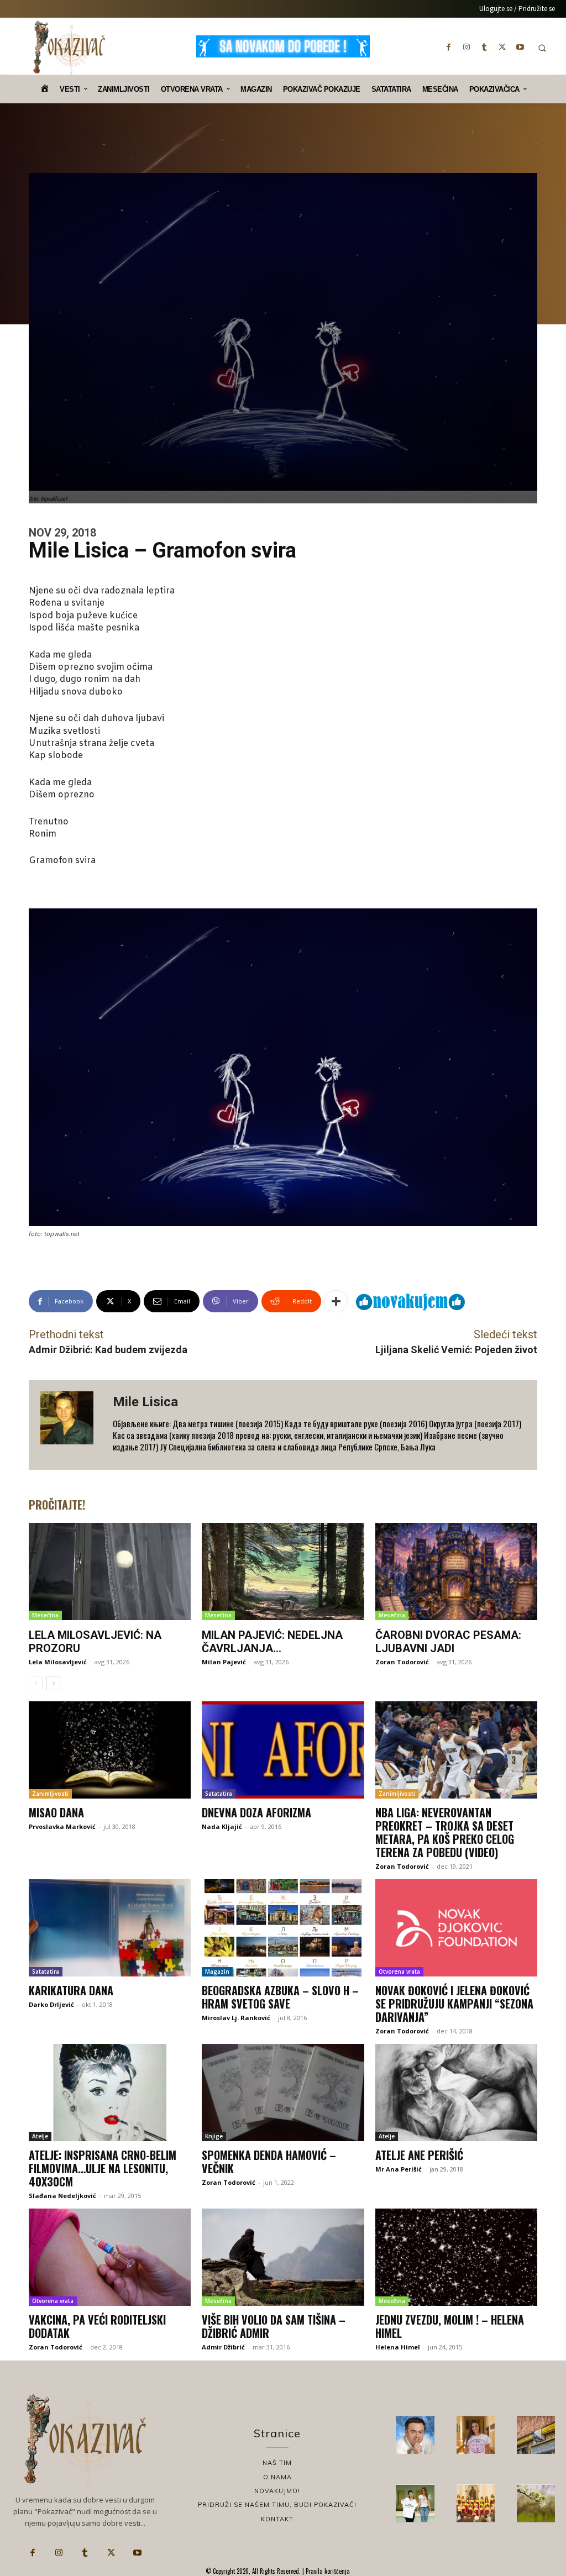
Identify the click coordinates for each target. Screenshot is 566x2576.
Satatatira (219, 1794)
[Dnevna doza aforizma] (283, 1750)
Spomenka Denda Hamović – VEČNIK (269, 2162)
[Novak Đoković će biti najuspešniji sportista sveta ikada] (415, 2435)
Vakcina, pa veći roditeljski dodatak (97, 2326)
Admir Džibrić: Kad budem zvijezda (108, 1350)
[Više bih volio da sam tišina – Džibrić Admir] (283, 2257)
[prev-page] (36, 1683)
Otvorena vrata (399, 1972)
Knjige (214, 2136)
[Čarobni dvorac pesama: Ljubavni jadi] (456, 1571)
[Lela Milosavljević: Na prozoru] (110, 1571)
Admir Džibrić (223, 2347)
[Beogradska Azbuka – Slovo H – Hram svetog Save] (283, 1928)
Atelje (40, 2136)
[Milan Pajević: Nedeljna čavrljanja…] (283, 1571)
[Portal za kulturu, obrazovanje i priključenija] (69, 48)
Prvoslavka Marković (62, 1826)
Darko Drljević (51, 2004)
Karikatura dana (71, 1990)
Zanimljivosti (50, 1794)
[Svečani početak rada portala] (476, 2503)
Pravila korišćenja (327, 2571)
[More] (336, 1301)
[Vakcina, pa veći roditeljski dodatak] (110, 2257)
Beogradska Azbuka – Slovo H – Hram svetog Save (280, 1997)
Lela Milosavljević (58, 1662)
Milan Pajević (224, 1662)
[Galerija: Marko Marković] (536, 2503)
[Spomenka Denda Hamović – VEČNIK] (283, 2093)
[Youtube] (520, 47)
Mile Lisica (145, 1402)
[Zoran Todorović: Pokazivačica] (536, 2435)
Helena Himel (398, 2347)
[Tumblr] (484, 47)
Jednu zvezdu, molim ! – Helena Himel (450, 2326)
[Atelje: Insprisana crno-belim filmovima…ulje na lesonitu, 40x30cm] (110, 2093)
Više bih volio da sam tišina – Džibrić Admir (274, 2326)
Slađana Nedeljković (62, 2196)
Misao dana (56, 1812)
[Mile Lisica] (71, 1425)
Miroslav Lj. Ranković (236, 2018)
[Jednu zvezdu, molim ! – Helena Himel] (456, 2257)
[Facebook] (449, 47)
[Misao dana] (110, 1750)
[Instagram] (467, 47)
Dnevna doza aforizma (256, 1812)
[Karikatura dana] (110, 1928)
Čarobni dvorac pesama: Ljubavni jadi (448, 1642)
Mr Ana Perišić (399, 2169)
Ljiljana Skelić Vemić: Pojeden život (456, 1350)
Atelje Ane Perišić (419, 2155)
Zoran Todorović (402, 1662)
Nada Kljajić (222, 1826)
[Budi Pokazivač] (415, 2503)
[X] (502, 47)
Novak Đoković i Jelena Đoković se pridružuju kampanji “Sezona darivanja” (454, 2004)
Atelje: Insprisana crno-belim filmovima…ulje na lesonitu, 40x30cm (103, 2168)
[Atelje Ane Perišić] (456, 2093)
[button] (542, 48)
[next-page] (53, 1683)
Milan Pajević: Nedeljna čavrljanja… (272, 1642)
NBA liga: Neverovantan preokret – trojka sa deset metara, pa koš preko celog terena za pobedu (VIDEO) (445, 1832)
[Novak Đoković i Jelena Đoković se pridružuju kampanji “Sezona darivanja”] (456, 1928)
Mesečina (45, 1615)
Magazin (217, 1972)
